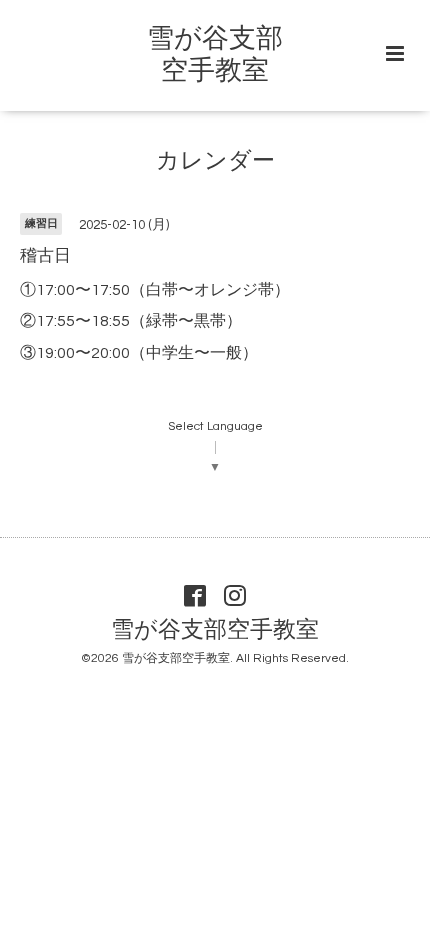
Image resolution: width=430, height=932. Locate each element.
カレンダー (215, 161)
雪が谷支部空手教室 (215, 630)
